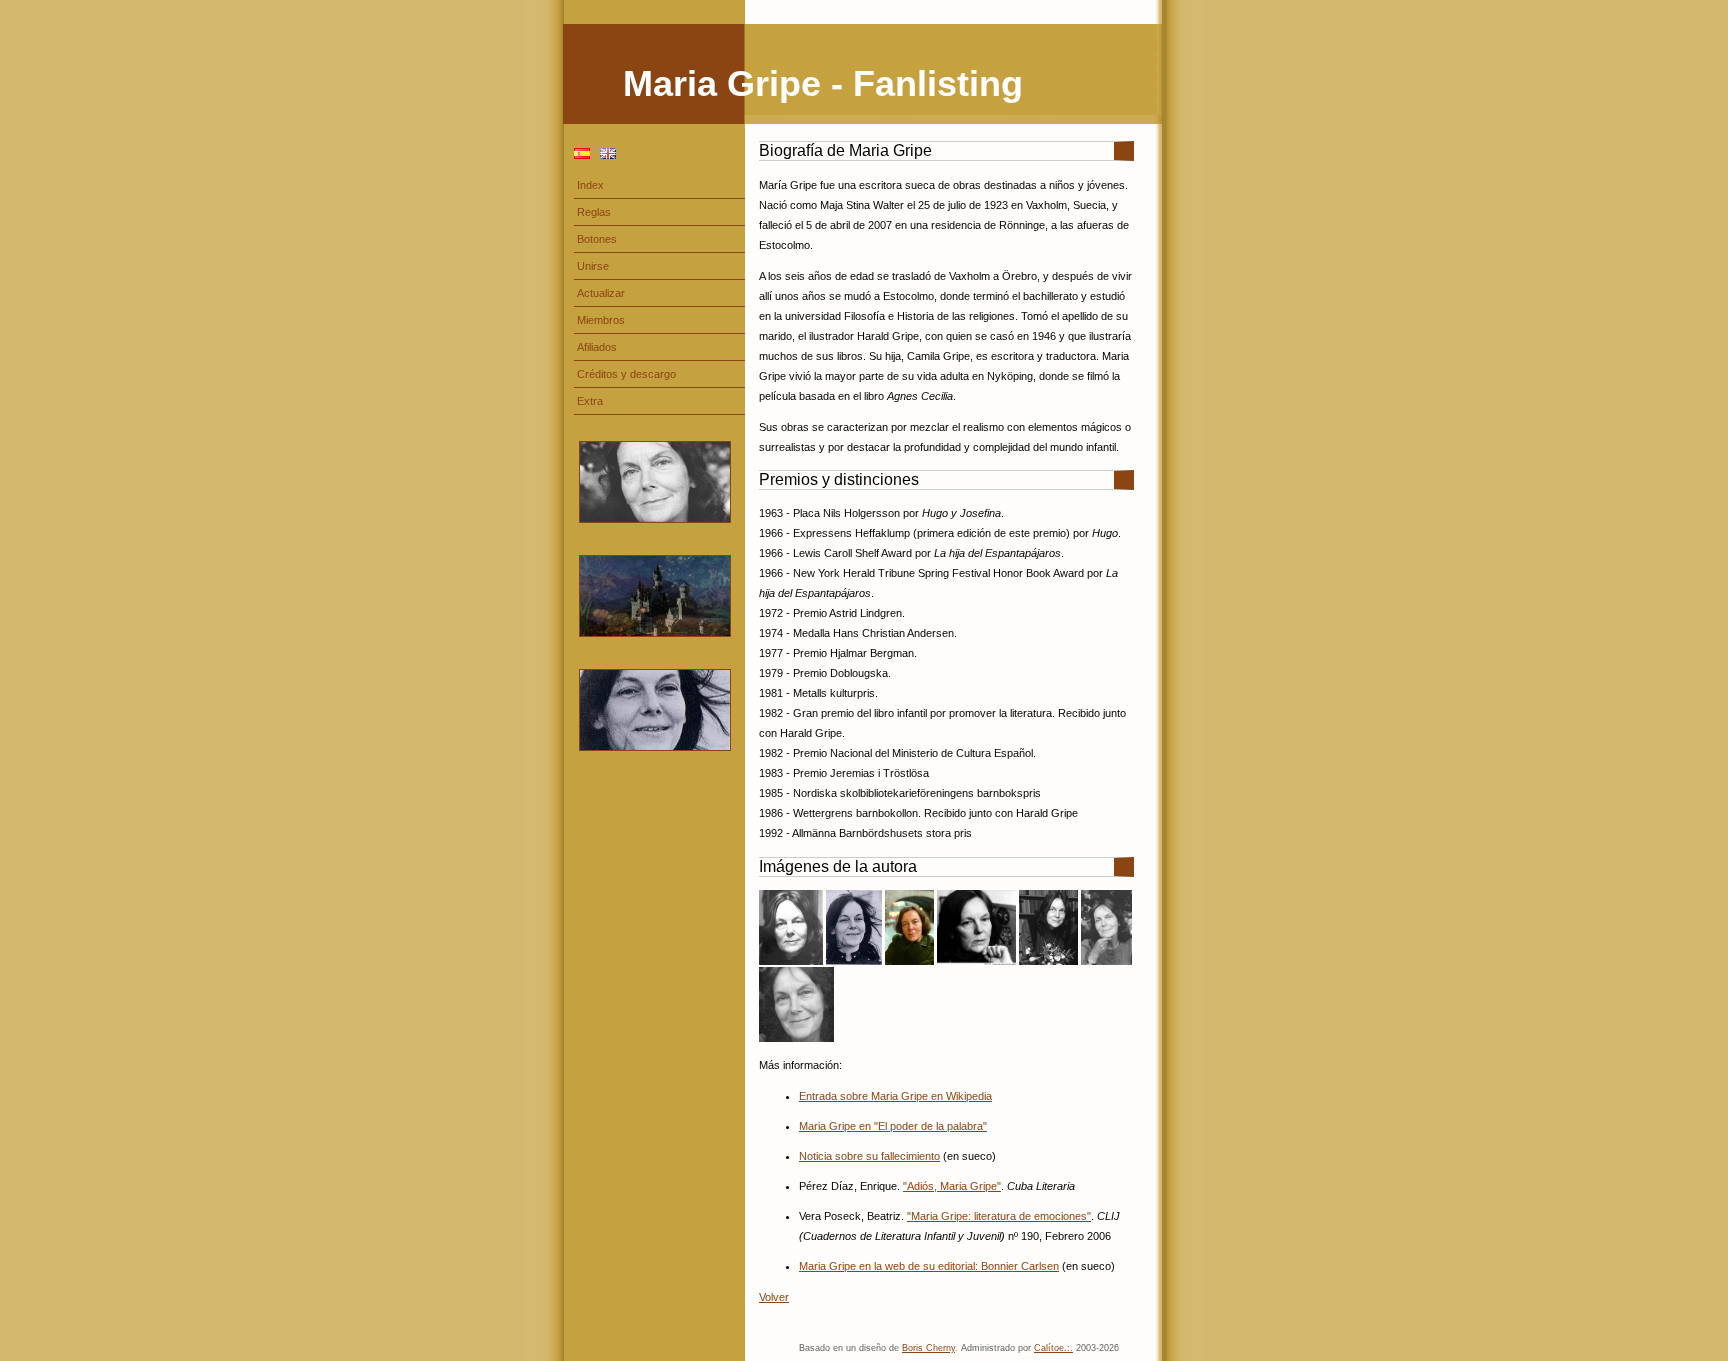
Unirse (593, 266)
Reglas (594, 212)
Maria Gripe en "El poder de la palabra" (893, 1126)
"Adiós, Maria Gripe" (952, 1186)
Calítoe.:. (1053, 1348)
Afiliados (597, 347)
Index (590, 185)
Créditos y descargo (626, 374)
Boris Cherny (928, 1348)
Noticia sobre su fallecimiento (869, 1156)
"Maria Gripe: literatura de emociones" (999, 1216)
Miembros (601, 320)
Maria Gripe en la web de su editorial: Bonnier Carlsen (929, 1266)
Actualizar (601, 293)
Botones (597, 239)
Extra (590, 401)
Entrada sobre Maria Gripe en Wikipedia (895, 1096)
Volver (774, 1297)
